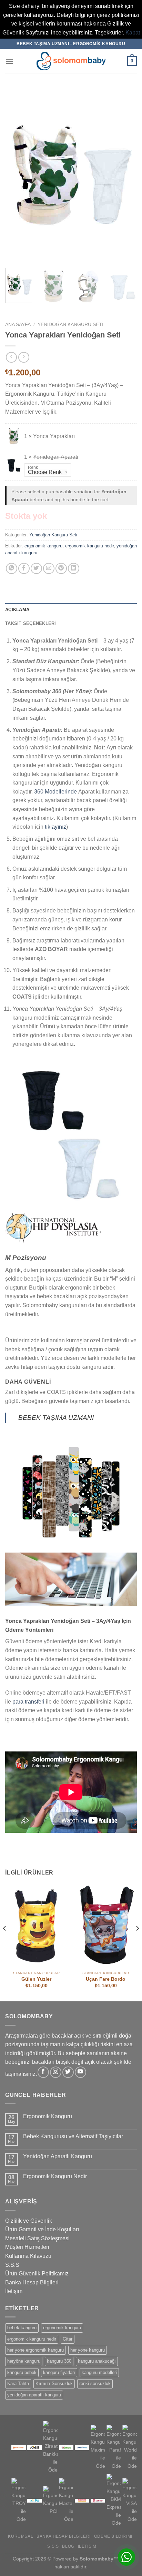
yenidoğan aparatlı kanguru (34, 2395)
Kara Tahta (18, 2383)
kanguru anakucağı (97, 2361)
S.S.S (12, 2265)
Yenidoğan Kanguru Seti (70, 325)
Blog (68, 2546)
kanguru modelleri (99, 2372)
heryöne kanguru (24, 2361)
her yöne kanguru (88, 2350)
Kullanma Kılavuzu (28, 2256)
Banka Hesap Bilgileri (32, 2282)
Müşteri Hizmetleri (27, 2247)
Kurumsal (21, 2536)
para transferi (28, 1702)
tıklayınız (55, 827)
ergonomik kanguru (43, 546)
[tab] (71, 610)
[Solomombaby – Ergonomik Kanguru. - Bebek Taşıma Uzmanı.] (71, 61)
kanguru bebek (22, 2372)
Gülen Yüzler (36, 1979)
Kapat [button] (133, 33)
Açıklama (17, 610)
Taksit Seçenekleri (31, 623)
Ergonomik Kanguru (48, 2116)
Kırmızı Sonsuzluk (54, 2383)
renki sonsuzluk (95, 2383)
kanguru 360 (59, 2361)
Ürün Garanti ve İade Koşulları (42, 2229)
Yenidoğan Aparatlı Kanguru (58, 2156)
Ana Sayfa (18, 325)
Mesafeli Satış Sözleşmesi (37, 2238)
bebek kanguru (22, 2328)
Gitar (68, 2339)
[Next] (125, 175)
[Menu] (9, 61)
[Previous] (17, 175)
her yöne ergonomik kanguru (35, 2350)
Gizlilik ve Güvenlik (29, 2221)
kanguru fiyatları (59, 2372)
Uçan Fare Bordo (106, 1979)
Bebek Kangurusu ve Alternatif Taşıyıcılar (73, 2136)
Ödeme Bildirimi (113, 2536)
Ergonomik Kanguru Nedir (55, 2176)
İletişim (14, 2291)
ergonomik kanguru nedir (89, 546)
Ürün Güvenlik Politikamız (37, 2274)
